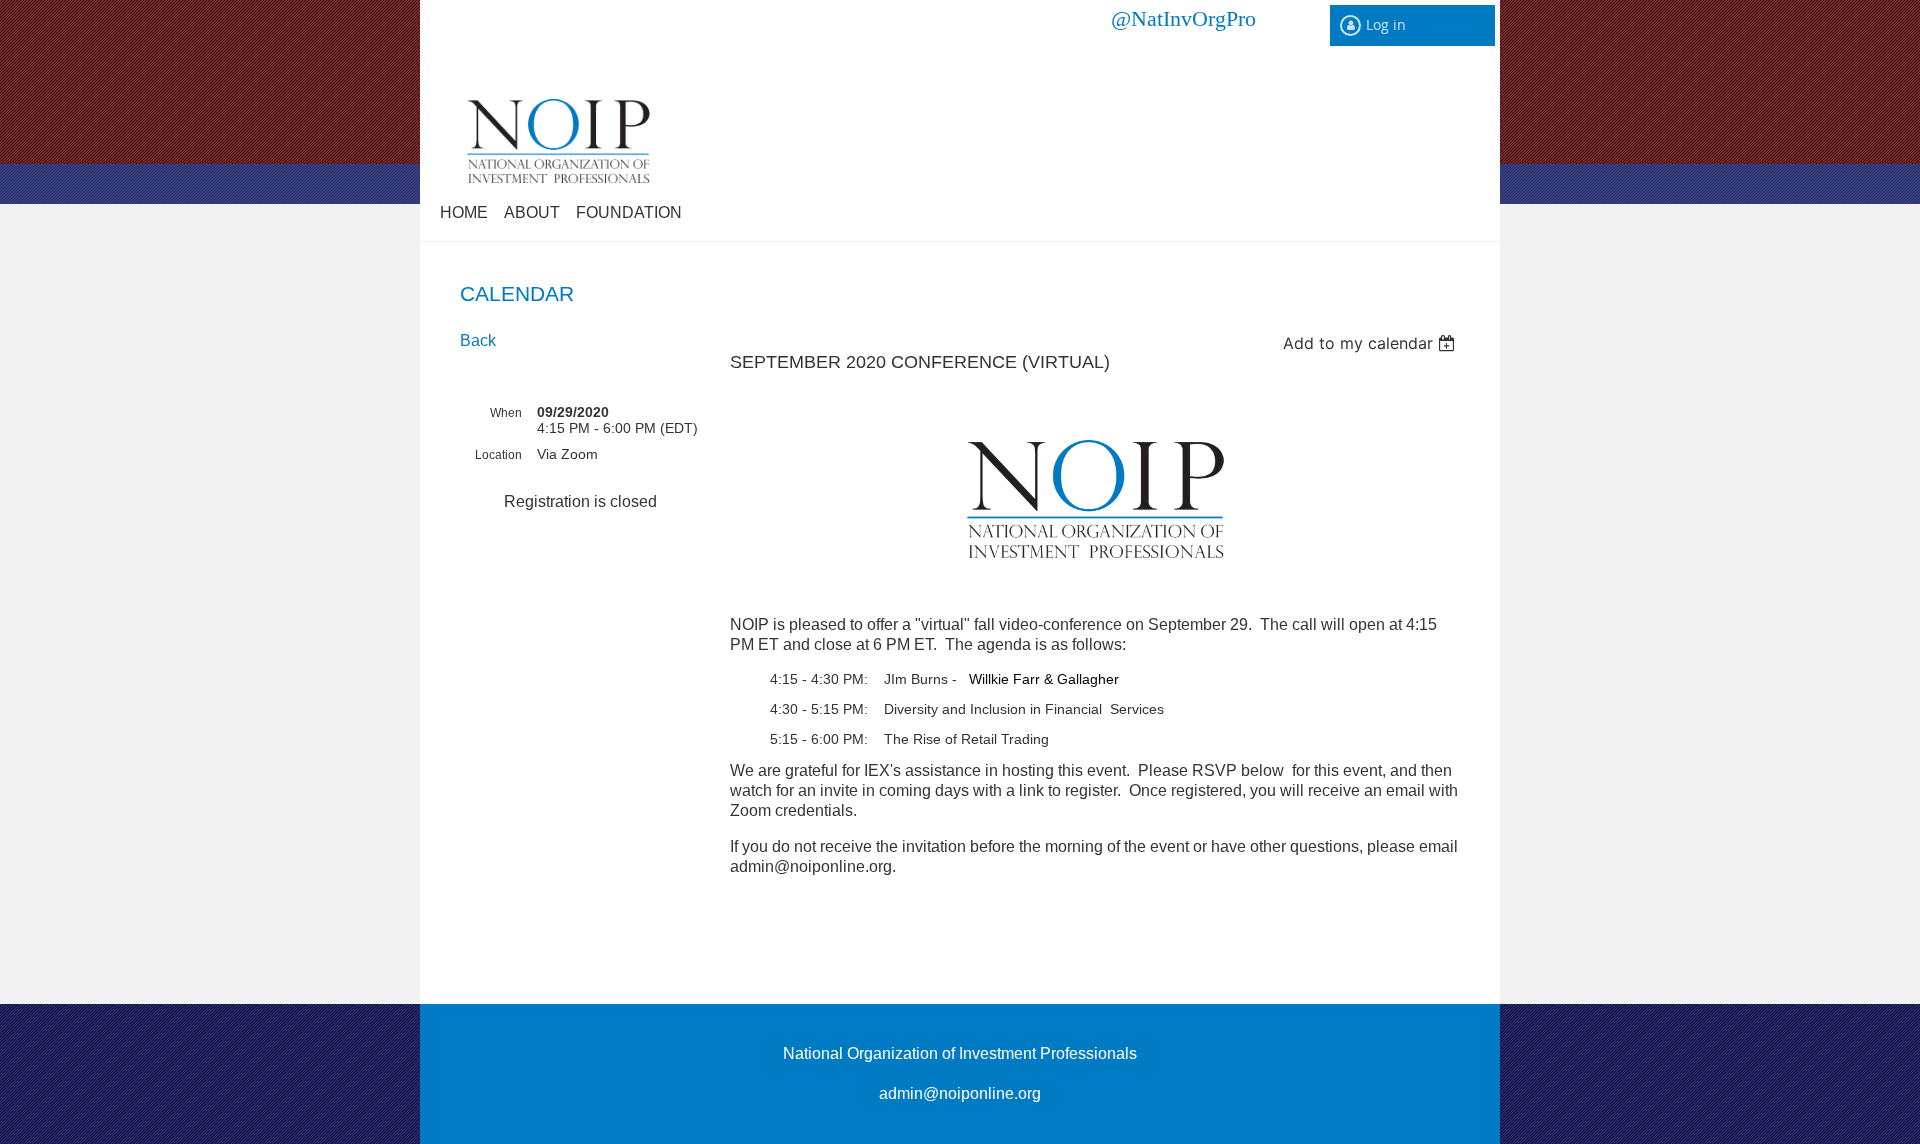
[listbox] (1371, 343)
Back (478, 340)
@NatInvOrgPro (1183, 18)
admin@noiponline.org (960, 1093)
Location (498, 455)
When (506, 413)
